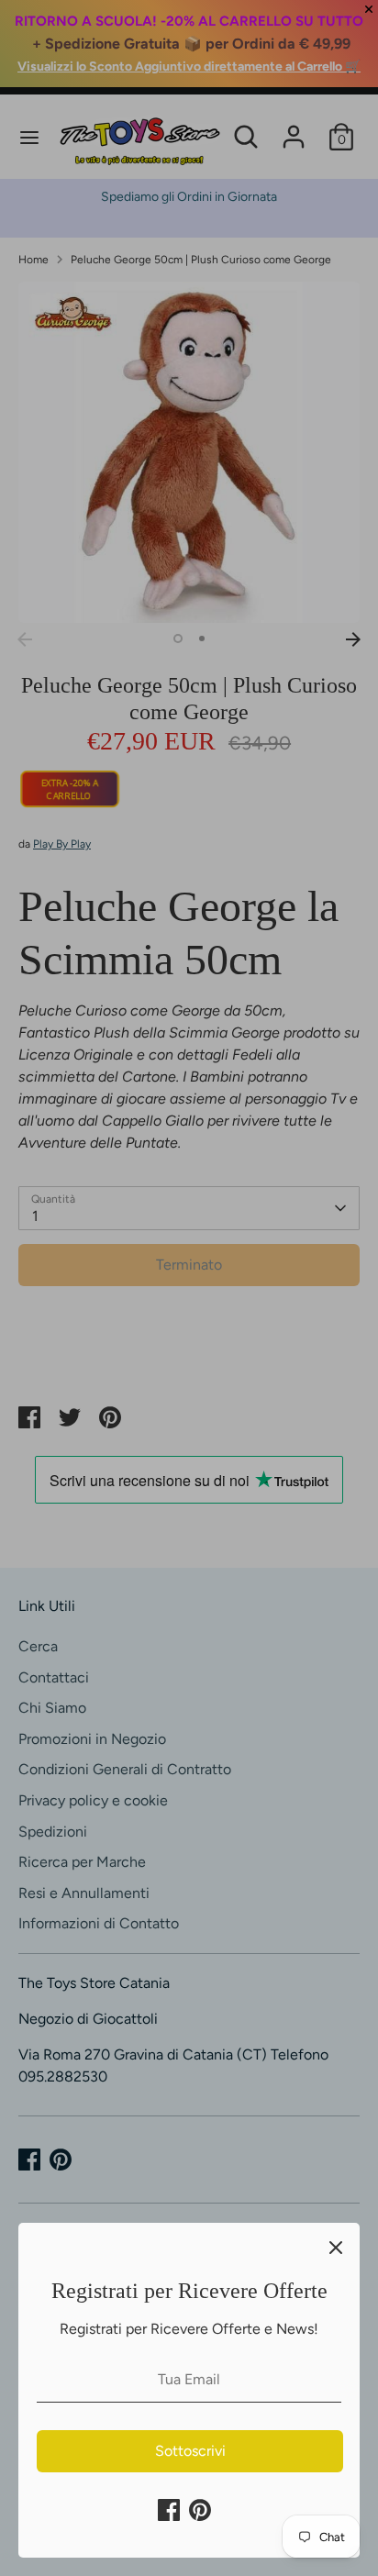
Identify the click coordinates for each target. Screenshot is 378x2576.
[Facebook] (169, 2510)
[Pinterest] (200, 2510)
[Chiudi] (336, 2247)
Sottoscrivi (190, 2451)
